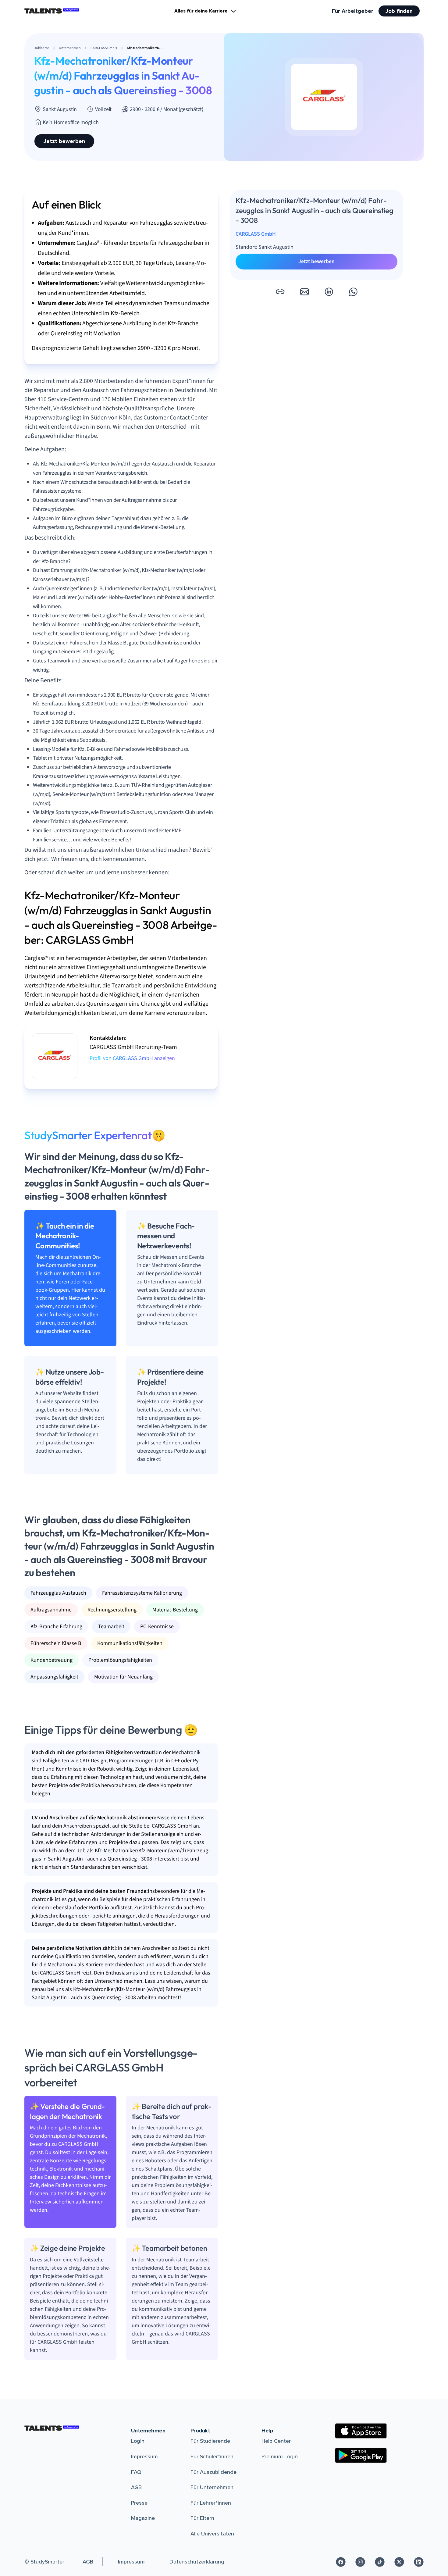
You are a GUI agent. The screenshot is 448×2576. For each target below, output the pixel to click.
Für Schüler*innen (212, 2456)
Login (138, 2441)
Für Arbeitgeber (353, 11)
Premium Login (280, 2456)
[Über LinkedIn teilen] (329, 292)
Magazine (143, 2518)
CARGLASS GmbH (256, 234)
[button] (280, 292)
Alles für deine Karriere (201, 11)
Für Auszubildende (213, 2472)
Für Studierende (210, 2441)
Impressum (144, 2456)
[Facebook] (341, 2562)
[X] (399, 2562)
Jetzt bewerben (64, 141)
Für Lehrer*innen (211, 2503)
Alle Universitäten (212, 2534)
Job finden (399, 11)
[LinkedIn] (419, 2562)
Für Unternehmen (212, 2487)
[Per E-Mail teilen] (304, 292)
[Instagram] (360, 2562)
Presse (139, 2503)
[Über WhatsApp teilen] (353, 292)
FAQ (136, 2472)
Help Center (276, 2441)
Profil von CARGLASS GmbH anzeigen (132, 1058)
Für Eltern (202, 2518)
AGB (136, 2487)
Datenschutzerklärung (197, 2562)
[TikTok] (380, 2562)
